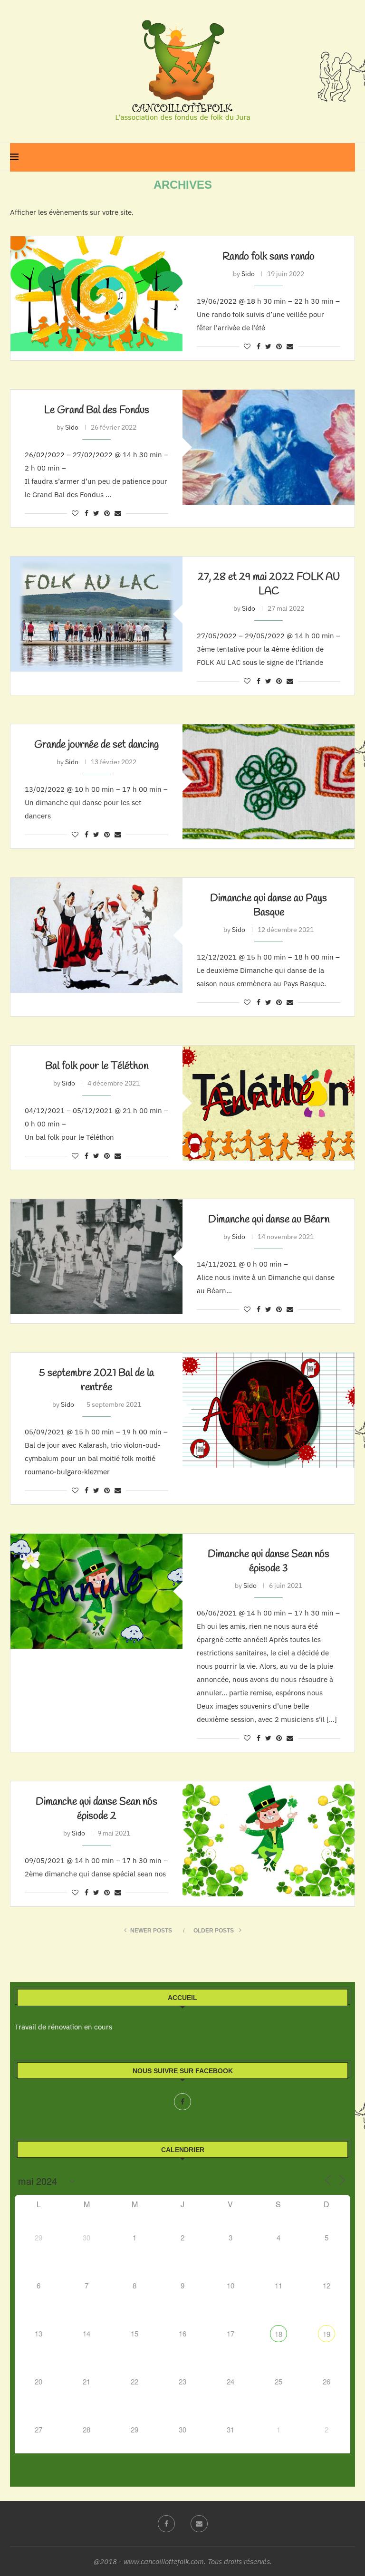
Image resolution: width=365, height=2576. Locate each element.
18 (279, 2334)
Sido (248, 274)
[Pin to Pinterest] (279, 346)
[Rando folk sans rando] (96, 293)
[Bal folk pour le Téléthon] (269, 1103)
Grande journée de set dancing (96, 745)
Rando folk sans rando (269, 257)
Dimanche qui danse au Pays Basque (269, 905)
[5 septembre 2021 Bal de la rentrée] (269, 1410)
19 (327, 2334)
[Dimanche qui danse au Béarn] (96, 1256)
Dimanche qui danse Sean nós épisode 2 (96, 1809)
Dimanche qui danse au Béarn (269, 1220)
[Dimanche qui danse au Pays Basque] (96, 935)
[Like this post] (247, 346)
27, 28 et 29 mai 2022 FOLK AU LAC (269, 584)
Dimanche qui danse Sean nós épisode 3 (269, 1561)
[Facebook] (182, 2102)
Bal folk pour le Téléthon (97, 1066)
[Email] (199, 2524)
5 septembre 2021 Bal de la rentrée (96, 1380)
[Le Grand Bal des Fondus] (269, 447)
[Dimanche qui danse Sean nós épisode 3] (96, 1591)
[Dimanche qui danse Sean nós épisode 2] (269, 1839)
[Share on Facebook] (259, 346)
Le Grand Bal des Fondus (97, 410)
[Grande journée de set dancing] (269, 782)
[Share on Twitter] (268, 346)
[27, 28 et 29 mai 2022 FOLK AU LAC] (96, 614)
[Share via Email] (290, 346)
